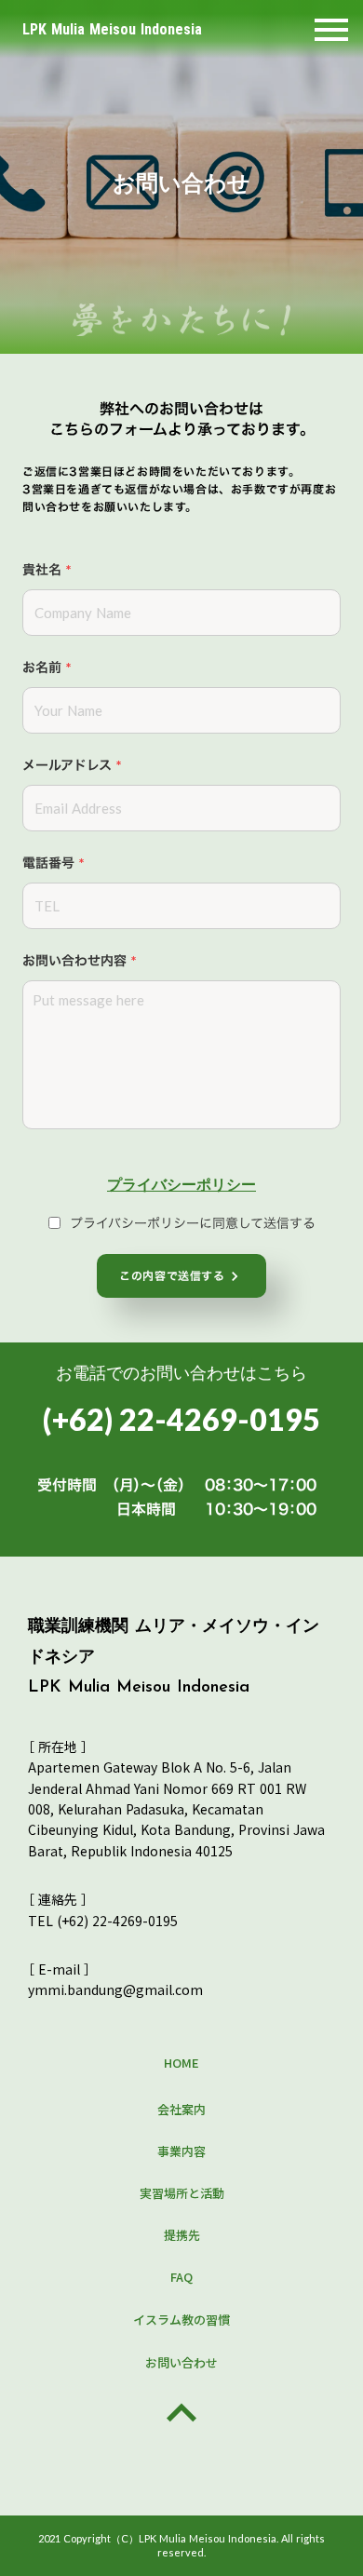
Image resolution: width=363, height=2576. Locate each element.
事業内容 (181, 2151)
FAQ (181, 2277)
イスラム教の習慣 (181, 2320)
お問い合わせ (181, 2362)
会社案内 (181, 2109)
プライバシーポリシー (181, 1184)
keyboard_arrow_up (181, 2413)
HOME (181, 2063)
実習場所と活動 (182, 2193)
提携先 (182, 2235)
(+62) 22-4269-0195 (181, 1419)
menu (331, 30)
